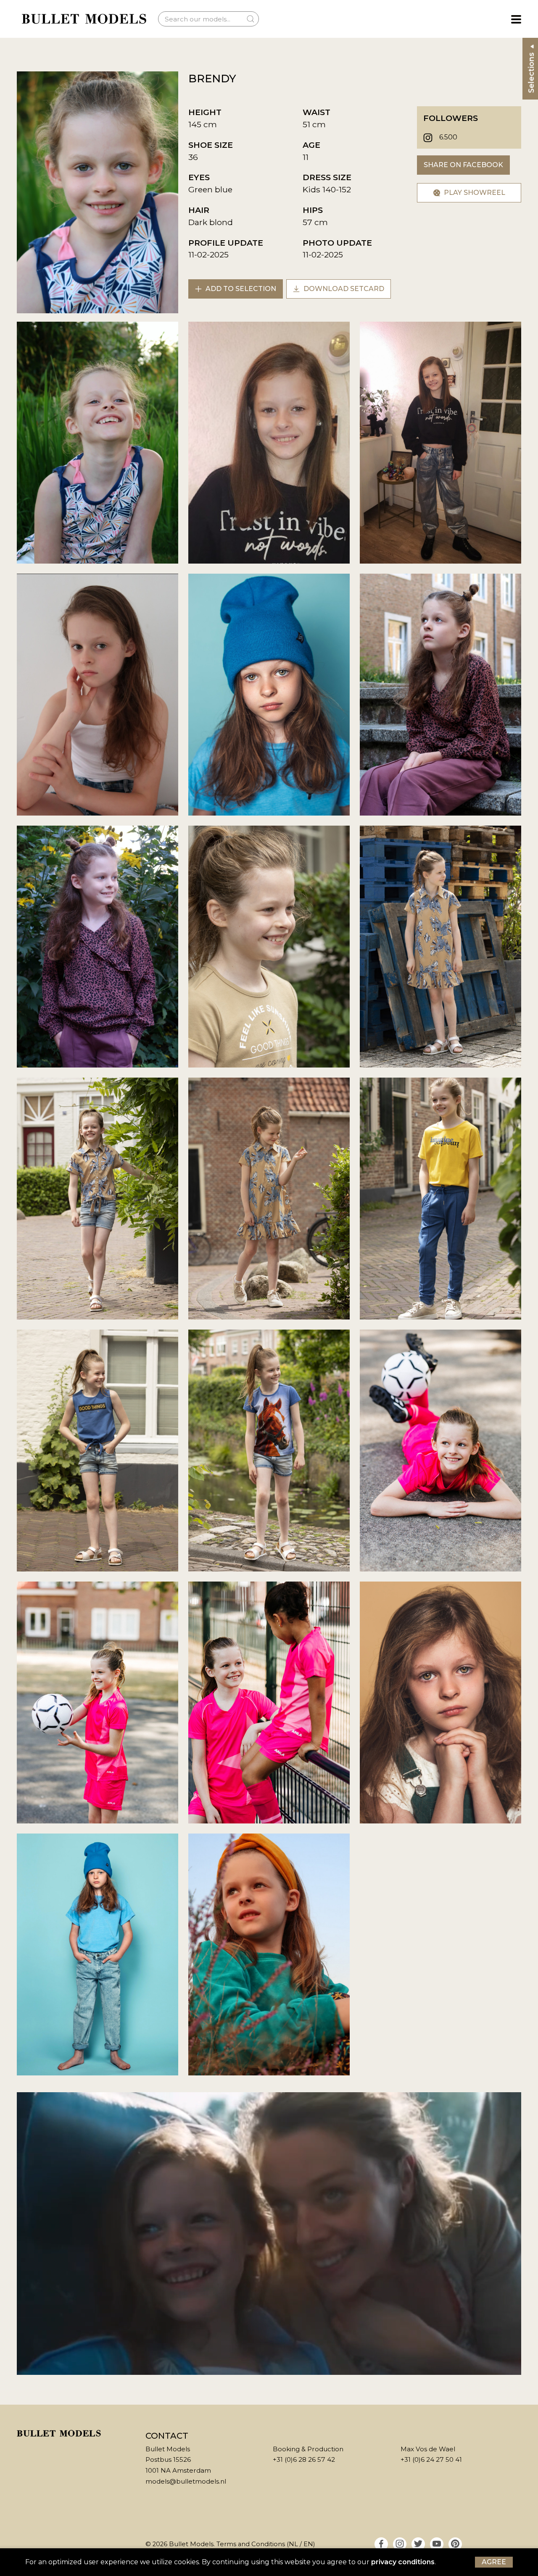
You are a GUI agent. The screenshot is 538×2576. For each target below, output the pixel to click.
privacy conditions (403, 2562)
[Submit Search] (251, 19)
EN (308, 2544)
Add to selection (240, 289)
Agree (494, 2562)
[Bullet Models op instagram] (400, 2544)
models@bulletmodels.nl (186, 2481)
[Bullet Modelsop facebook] (381, 2544)
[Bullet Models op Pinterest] (455, 2544)
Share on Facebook (463, 165)
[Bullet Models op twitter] (418, 2544)
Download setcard (343, 289)
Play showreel (474, 193)
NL (293, 2544)
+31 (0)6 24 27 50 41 (431, 2459)
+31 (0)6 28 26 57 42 (304, 2459)
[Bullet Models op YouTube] (437, 2544)
